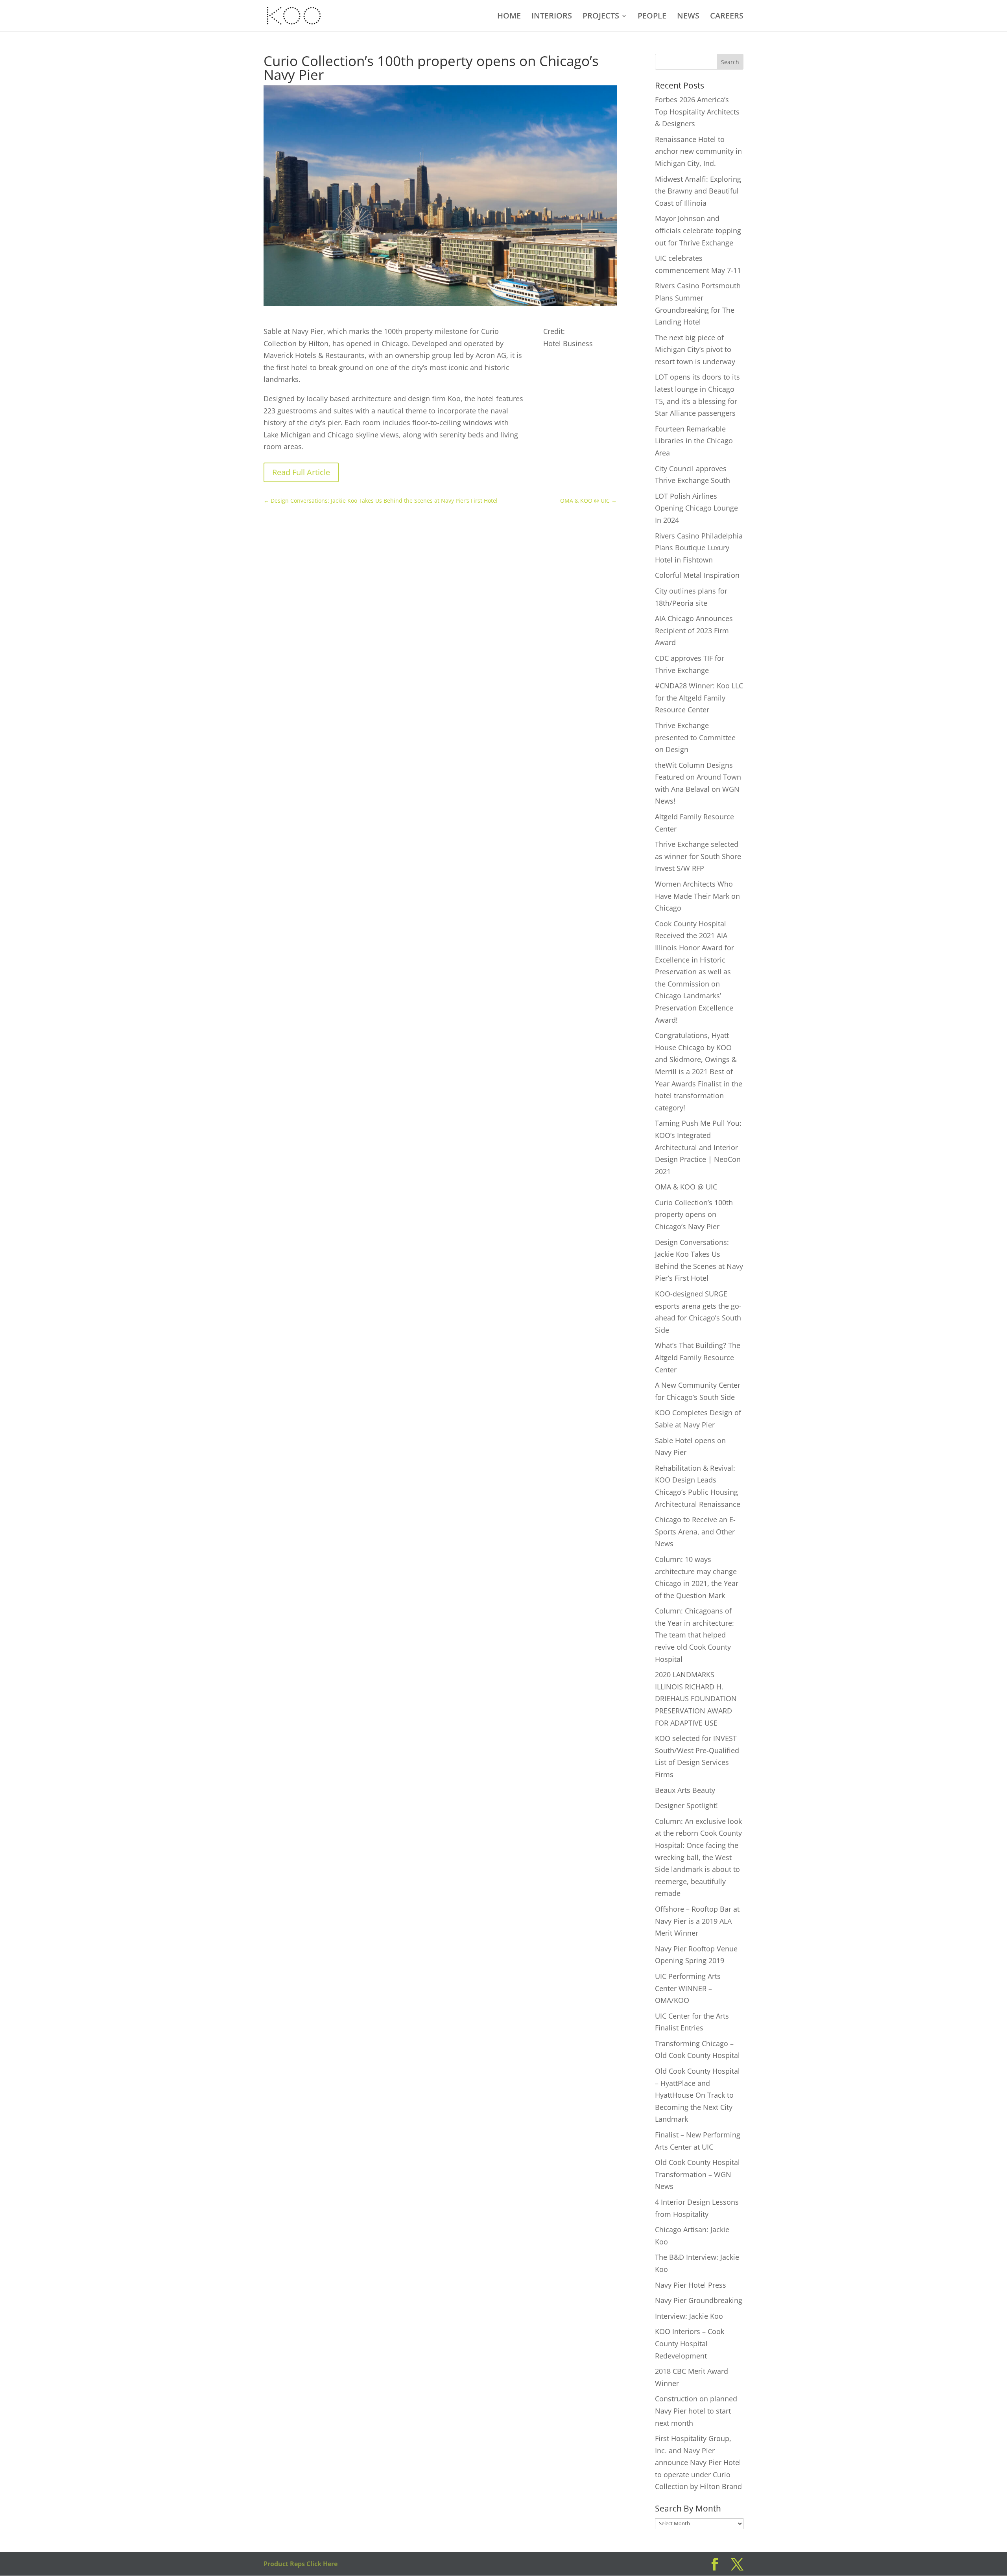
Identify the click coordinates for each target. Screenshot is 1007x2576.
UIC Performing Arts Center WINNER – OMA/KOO (688, 1988)
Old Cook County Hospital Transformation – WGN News (697, 2174)
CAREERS (727, 17)
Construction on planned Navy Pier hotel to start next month (696, 2411)
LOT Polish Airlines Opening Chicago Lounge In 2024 (696, 508)
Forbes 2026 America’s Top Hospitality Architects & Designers (697, 112)
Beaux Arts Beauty (685, 1790)
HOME (509, 17)
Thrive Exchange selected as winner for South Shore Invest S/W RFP (698, 856)
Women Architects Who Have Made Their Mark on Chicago (697, 896)
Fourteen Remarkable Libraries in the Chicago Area (694, 441)
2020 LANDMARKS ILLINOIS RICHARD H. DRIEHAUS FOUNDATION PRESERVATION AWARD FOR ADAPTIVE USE (696, 1698)
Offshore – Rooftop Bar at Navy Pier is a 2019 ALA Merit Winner (697, 1921)
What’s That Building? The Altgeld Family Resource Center (698, 1357)
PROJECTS (601, 17)
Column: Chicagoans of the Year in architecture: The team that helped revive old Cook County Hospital (694, 1635)
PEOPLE (652, 17)
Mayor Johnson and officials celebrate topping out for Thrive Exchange (698, 230)
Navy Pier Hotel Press (691, 2285)
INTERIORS (552, 17)
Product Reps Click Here (301, 2564)
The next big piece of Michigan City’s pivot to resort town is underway (695, 349)
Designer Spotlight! (686, 1805)
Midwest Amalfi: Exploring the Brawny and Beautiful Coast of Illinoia (698, 191)
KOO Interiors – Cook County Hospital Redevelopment (690, 2343)
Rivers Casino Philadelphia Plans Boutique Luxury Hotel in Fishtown (699, 548)
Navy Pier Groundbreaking (699, 2300)
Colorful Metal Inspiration (697, 575)
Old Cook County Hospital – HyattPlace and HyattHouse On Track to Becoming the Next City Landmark (697, 2095)
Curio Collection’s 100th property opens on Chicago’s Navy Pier (694, 1214)
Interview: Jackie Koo (689, 2316)
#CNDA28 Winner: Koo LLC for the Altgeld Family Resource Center (699, 698)
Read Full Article (301, 472)
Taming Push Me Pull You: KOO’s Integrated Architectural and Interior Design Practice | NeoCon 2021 (698, 1147)
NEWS (688, 17)
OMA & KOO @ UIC (686, 1187)
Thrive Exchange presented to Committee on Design (695, 737)
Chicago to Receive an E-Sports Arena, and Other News (695, 1531)
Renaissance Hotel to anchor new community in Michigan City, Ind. (698, 151)
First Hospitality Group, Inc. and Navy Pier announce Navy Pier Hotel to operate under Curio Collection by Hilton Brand (698, 2462)
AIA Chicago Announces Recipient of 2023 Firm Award (694, 630)
